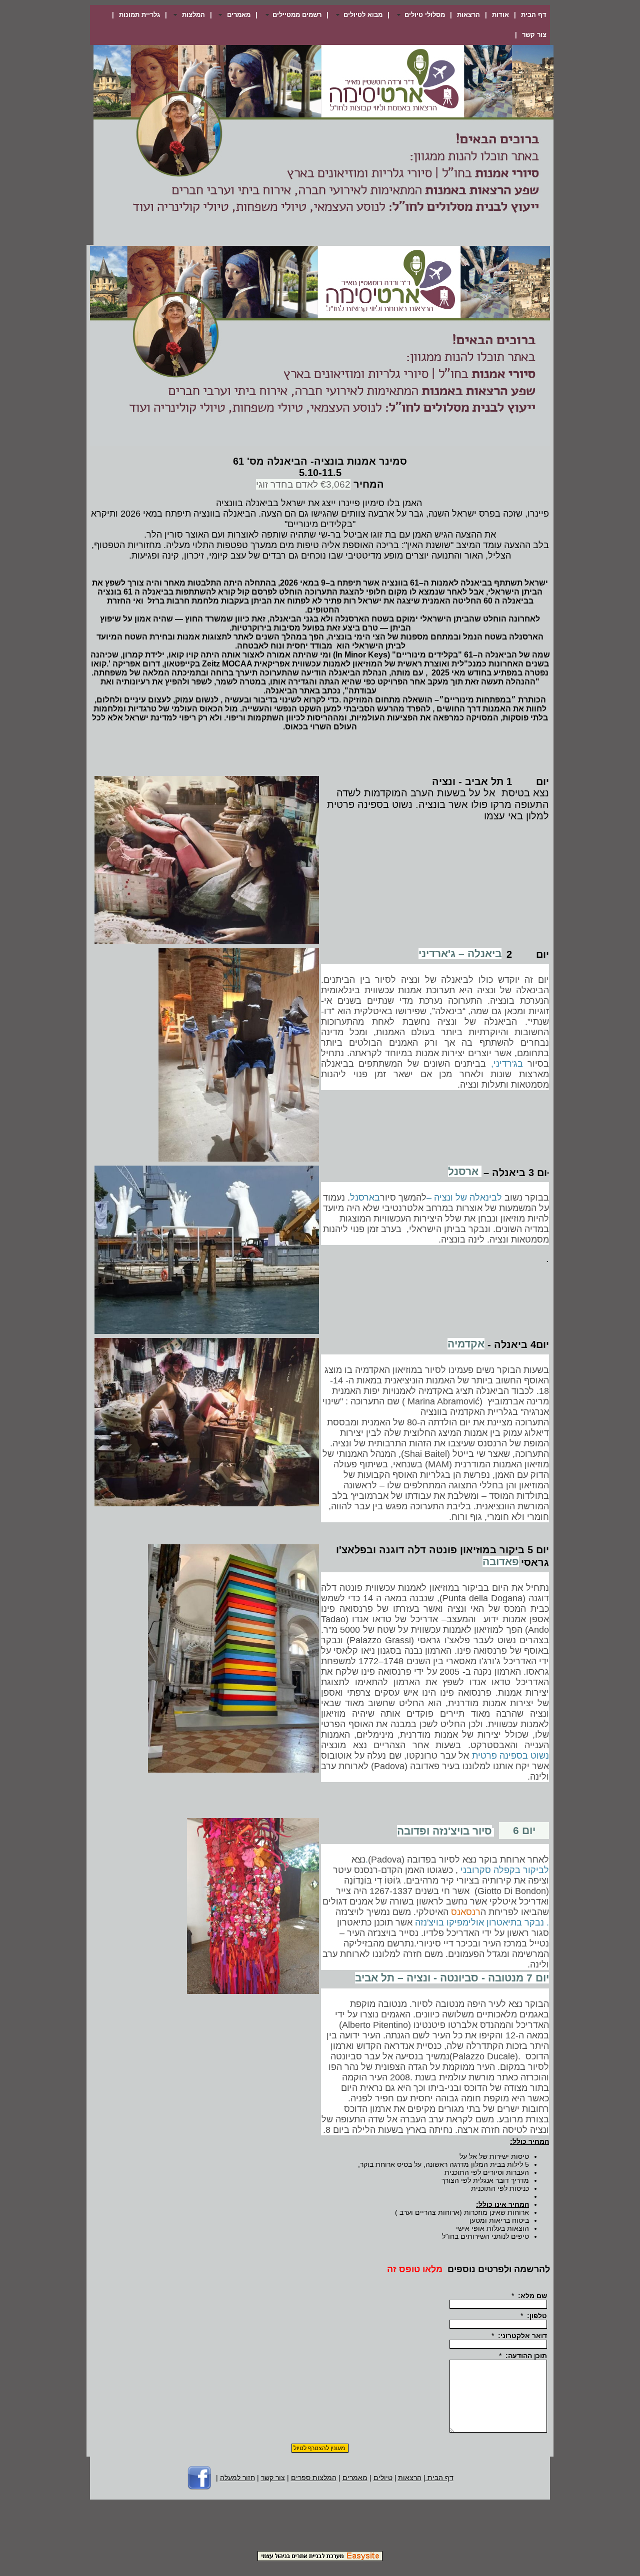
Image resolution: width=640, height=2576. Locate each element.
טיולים (383, 2478)
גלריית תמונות (139, 15)
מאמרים (355, 2478)
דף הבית (534, 15)
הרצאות (468, 15)
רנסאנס (466, 1912)
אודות (500, 15)
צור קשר (534, 35)
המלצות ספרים (314, 2478)
